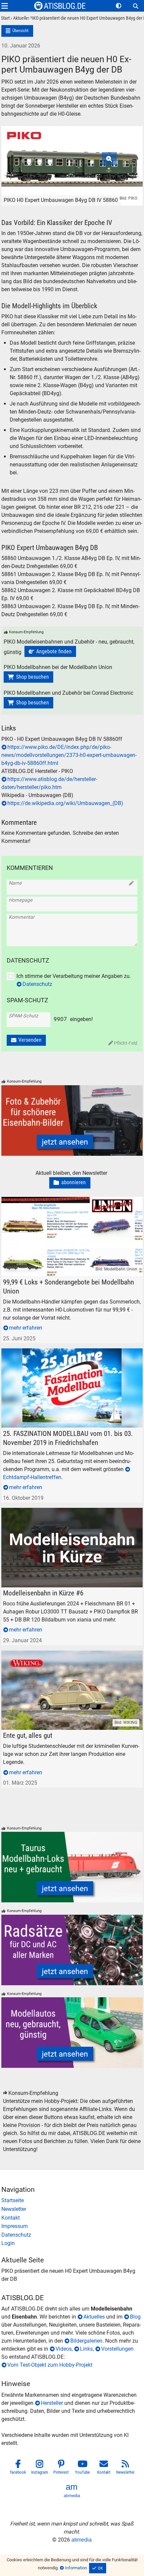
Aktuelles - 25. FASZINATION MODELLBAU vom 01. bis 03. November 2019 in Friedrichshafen (70, 1356)
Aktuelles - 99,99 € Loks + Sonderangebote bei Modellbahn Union (70, 1205)
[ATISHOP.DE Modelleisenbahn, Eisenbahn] (72, 2201)
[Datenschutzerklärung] (72, 2235)
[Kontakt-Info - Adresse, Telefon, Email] (72, 2218)
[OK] (98, 2568)
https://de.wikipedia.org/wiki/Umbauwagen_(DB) (65, 803)
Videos (64, 2349)
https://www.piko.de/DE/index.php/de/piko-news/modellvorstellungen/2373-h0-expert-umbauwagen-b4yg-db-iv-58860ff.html (69, 755)
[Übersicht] (17, 31)
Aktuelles (94, 2317)
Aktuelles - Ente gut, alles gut (35, 1654)
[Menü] (5, 6)
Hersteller (52, 2403)
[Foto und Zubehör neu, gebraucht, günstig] (72, 1121)
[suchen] (136, 6)
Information (76, 2568)
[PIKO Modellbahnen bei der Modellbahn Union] (28, 677)
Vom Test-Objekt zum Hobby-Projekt (50, 2365)
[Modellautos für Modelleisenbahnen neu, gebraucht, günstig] (72, 2033)
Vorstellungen (117, 2349)
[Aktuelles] (20, 19)
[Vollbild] (72, 156)
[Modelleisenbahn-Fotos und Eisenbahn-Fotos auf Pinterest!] (61, 2468)
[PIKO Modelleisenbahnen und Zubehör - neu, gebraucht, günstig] (50, 652)
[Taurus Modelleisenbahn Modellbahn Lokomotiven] (72, 1867)
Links (86, 2349)
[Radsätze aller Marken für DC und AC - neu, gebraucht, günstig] (72, 1950)
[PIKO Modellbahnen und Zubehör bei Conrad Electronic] (28, 703)
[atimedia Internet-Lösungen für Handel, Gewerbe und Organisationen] (72, 2491)
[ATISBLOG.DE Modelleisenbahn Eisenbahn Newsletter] (126, 2468)
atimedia (82, 2540)
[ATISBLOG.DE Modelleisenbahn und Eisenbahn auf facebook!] (18, 2468)
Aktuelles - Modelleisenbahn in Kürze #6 (48, 1512)
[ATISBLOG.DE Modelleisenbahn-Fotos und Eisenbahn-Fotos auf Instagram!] (40, 2468)
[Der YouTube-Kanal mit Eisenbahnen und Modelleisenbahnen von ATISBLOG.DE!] (83, 2468)
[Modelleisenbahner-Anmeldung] (72, 2243)
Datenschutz (37, 984)
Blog (135, 2317)
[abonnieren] (70, 1183)
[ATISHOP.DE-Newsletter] (72, 2209)
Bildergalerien (86, 2341)
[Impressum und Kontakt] (72, 2226)
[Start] (5, 19)
